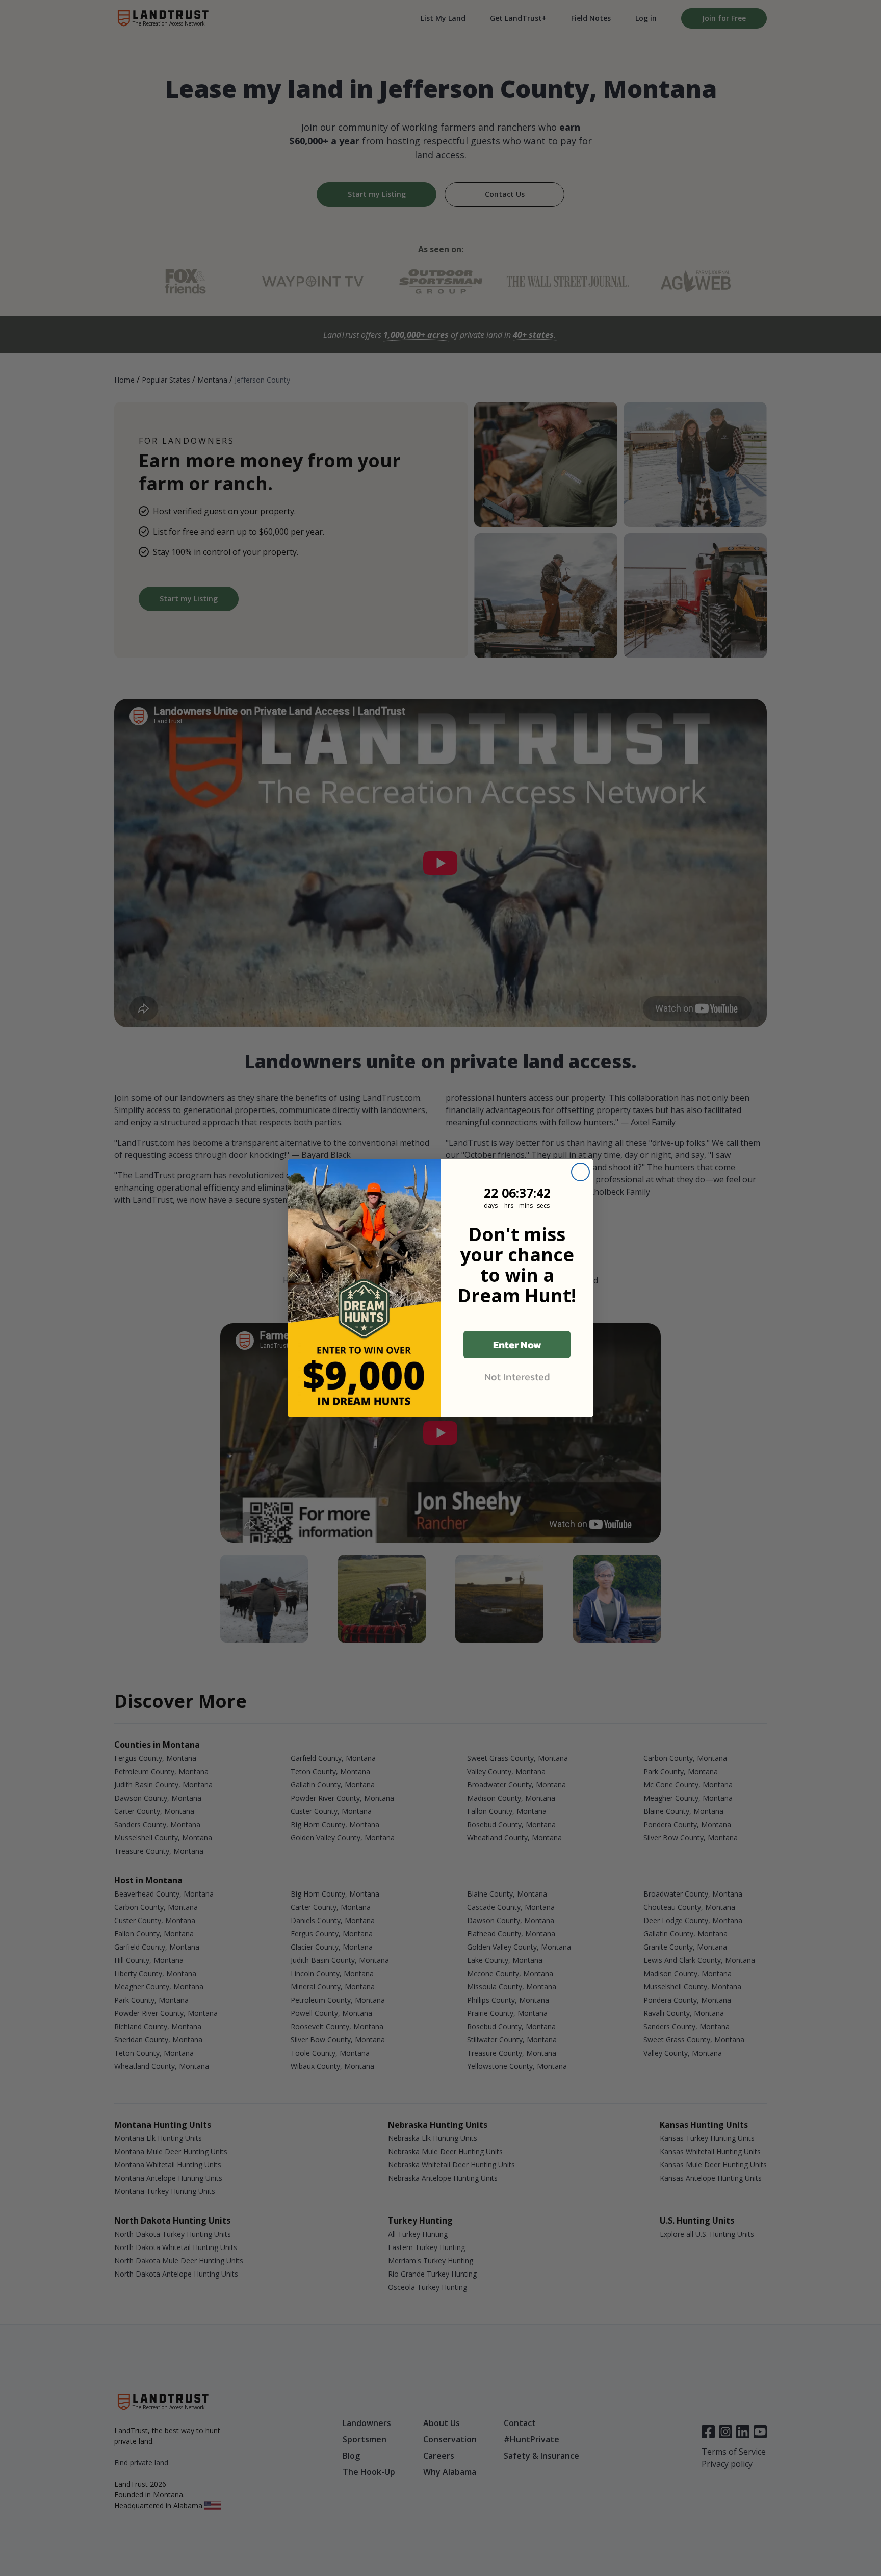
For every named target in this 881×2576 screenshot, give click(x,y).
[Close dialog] (580, 1172)
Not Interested (517, 1377)
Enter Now (517, 1345)
